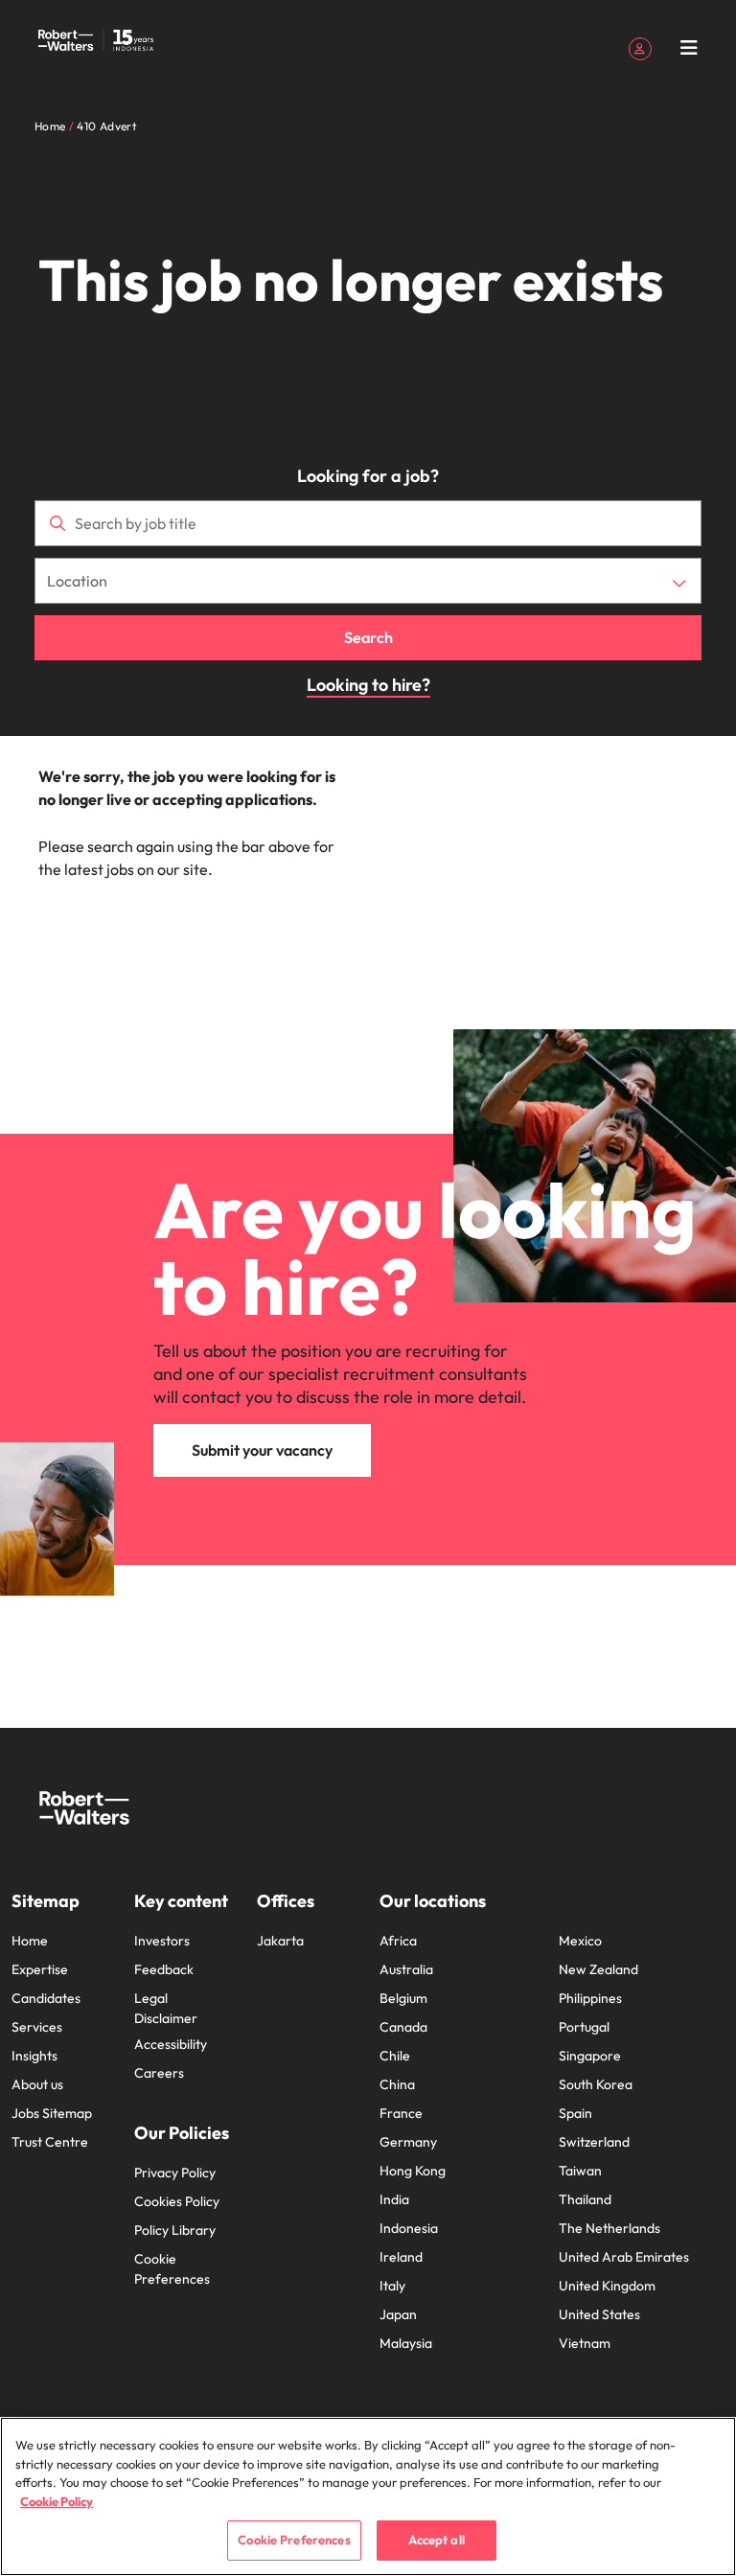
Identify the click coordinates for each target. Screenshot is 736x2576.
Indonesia (409, 2228)
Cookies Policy (177, 2201)
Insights (34, 2056)
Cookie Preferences (172, 2269)
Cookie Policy (57, 2501)
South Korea (596, 2084)
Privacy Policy (175, 2173)
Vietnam (585, 2343)
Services (37, 2027)
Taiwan (580, 2171)
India (394, 2199)
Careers (159, 2073)
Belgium (403, 1998)
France (401, 2113)
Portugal (584, 2027)
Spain (575, 2113)
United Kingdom (607, 2286)
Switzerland (594, 2142)
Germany (408, 2142)
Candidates (46, 1998)
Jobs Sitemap (52, 2113)
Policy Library (175, 2230)
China (397, 2084)
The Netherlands (609, 2228)
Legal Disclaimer (166, 2008)
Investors (162, 1941)
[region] (368, 2496)
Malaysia (406, 2343)
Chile (395, 2056)
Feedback (164, 1969)
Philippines (590, 1998)
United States (599, 2314)
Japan (398, 2314)
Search (368, 637)
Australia (406, 1969)
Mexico (580, 1941)
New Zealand (598, 1969)
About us (37, 2084)
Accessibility (171, 2044)
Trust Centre (50, 2142)
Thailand (585, 2199)
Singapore (590, 2056)
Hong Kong (413, 2171)
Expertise (40, 1969)
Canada (403, 2027)
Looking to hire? (368, 685)
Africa (398, 1941)
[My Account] (640, 47)
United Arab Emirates (624, 2257)
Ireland (401, 2257)
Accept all (437, 2540)
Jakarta (280, 1941)
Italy (392, 2286)
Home (30, 1941)
